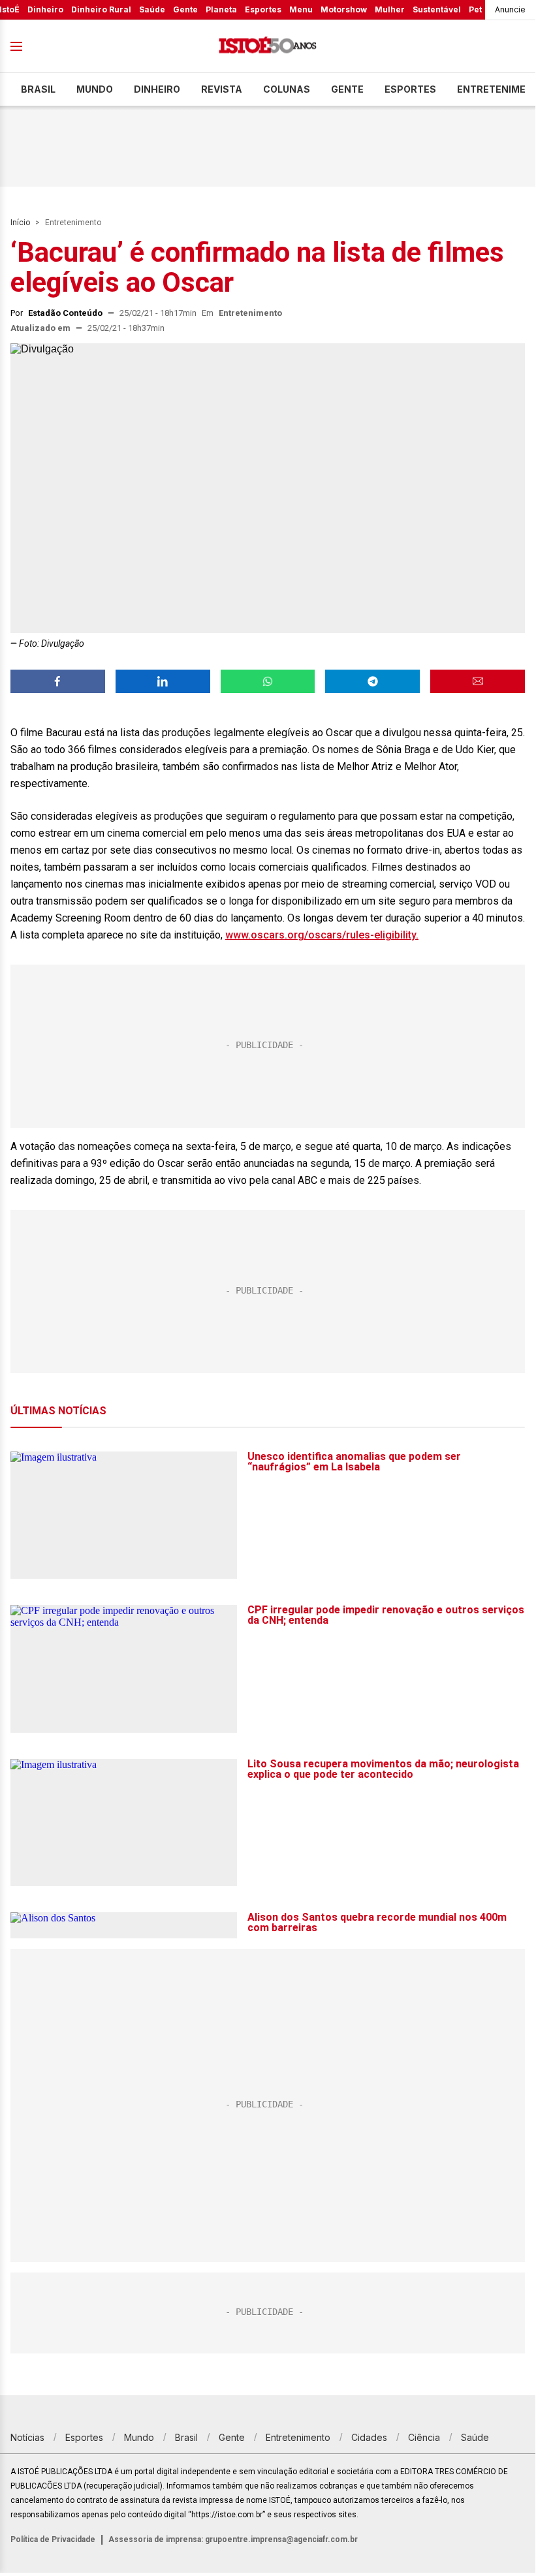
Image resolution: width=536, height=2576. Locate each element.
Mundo (95, 89)
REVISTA (222, 89)
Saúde (152, 9)
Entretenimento (73, 223)
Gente (185, 9)
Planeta (221, 9)
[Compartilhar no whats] (268, 681)
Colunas (287, 89)
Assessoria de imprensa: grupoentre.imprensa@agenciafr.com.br (233, 2539)
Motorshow (344, 9)
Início (20, 223)
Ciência (424, 2437)
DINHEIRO (157, 89)
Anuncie (510, 9)
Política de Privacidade (53, 2539)
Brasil (38, 89)
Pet (475, 9)
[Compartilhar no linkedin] (163, 681)
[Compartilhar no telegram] (372, 681)
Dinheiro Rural (101, 9)
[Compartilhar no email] (478, 681)
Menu (301, 9)
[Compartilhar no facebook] (58, 681)
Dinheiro (45, 9)
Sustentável (437, 9)
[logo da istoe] (268, 47)
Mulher (390, 9)
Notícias (27, 2437)
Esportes (263, 9)
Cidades (369, 2437)
